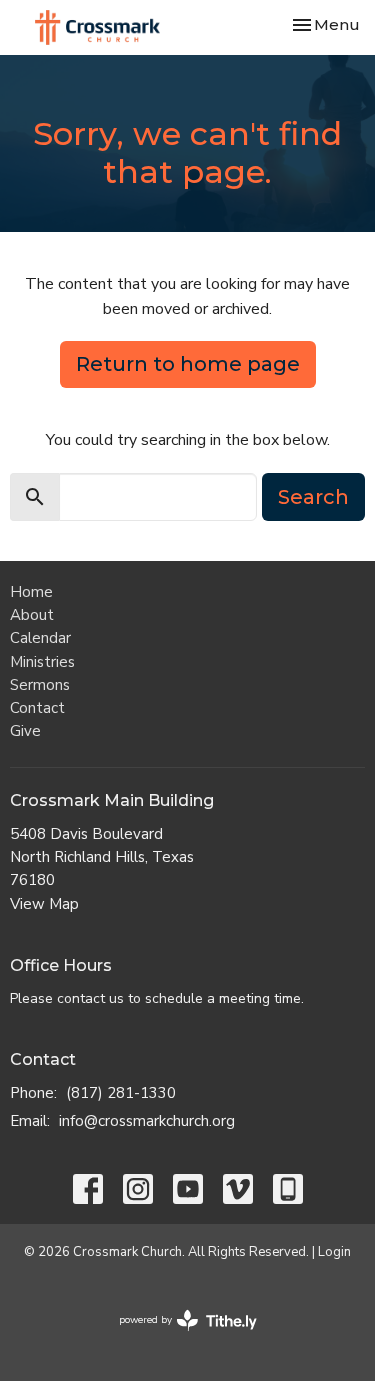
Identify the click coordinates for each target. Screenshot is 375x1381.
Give (25, 731)
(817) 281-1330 (121, 1093)
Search (313, 497)
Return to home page (188, 364)
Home (31, 592)
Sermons (40, 685)
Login (334, 1252)
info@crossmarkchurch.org (147, 1121)
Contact (37, 708)
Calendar (40, 638)
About (32, 615)
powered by (177, 1337)
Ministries (42, 662)
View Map (44, 904)
